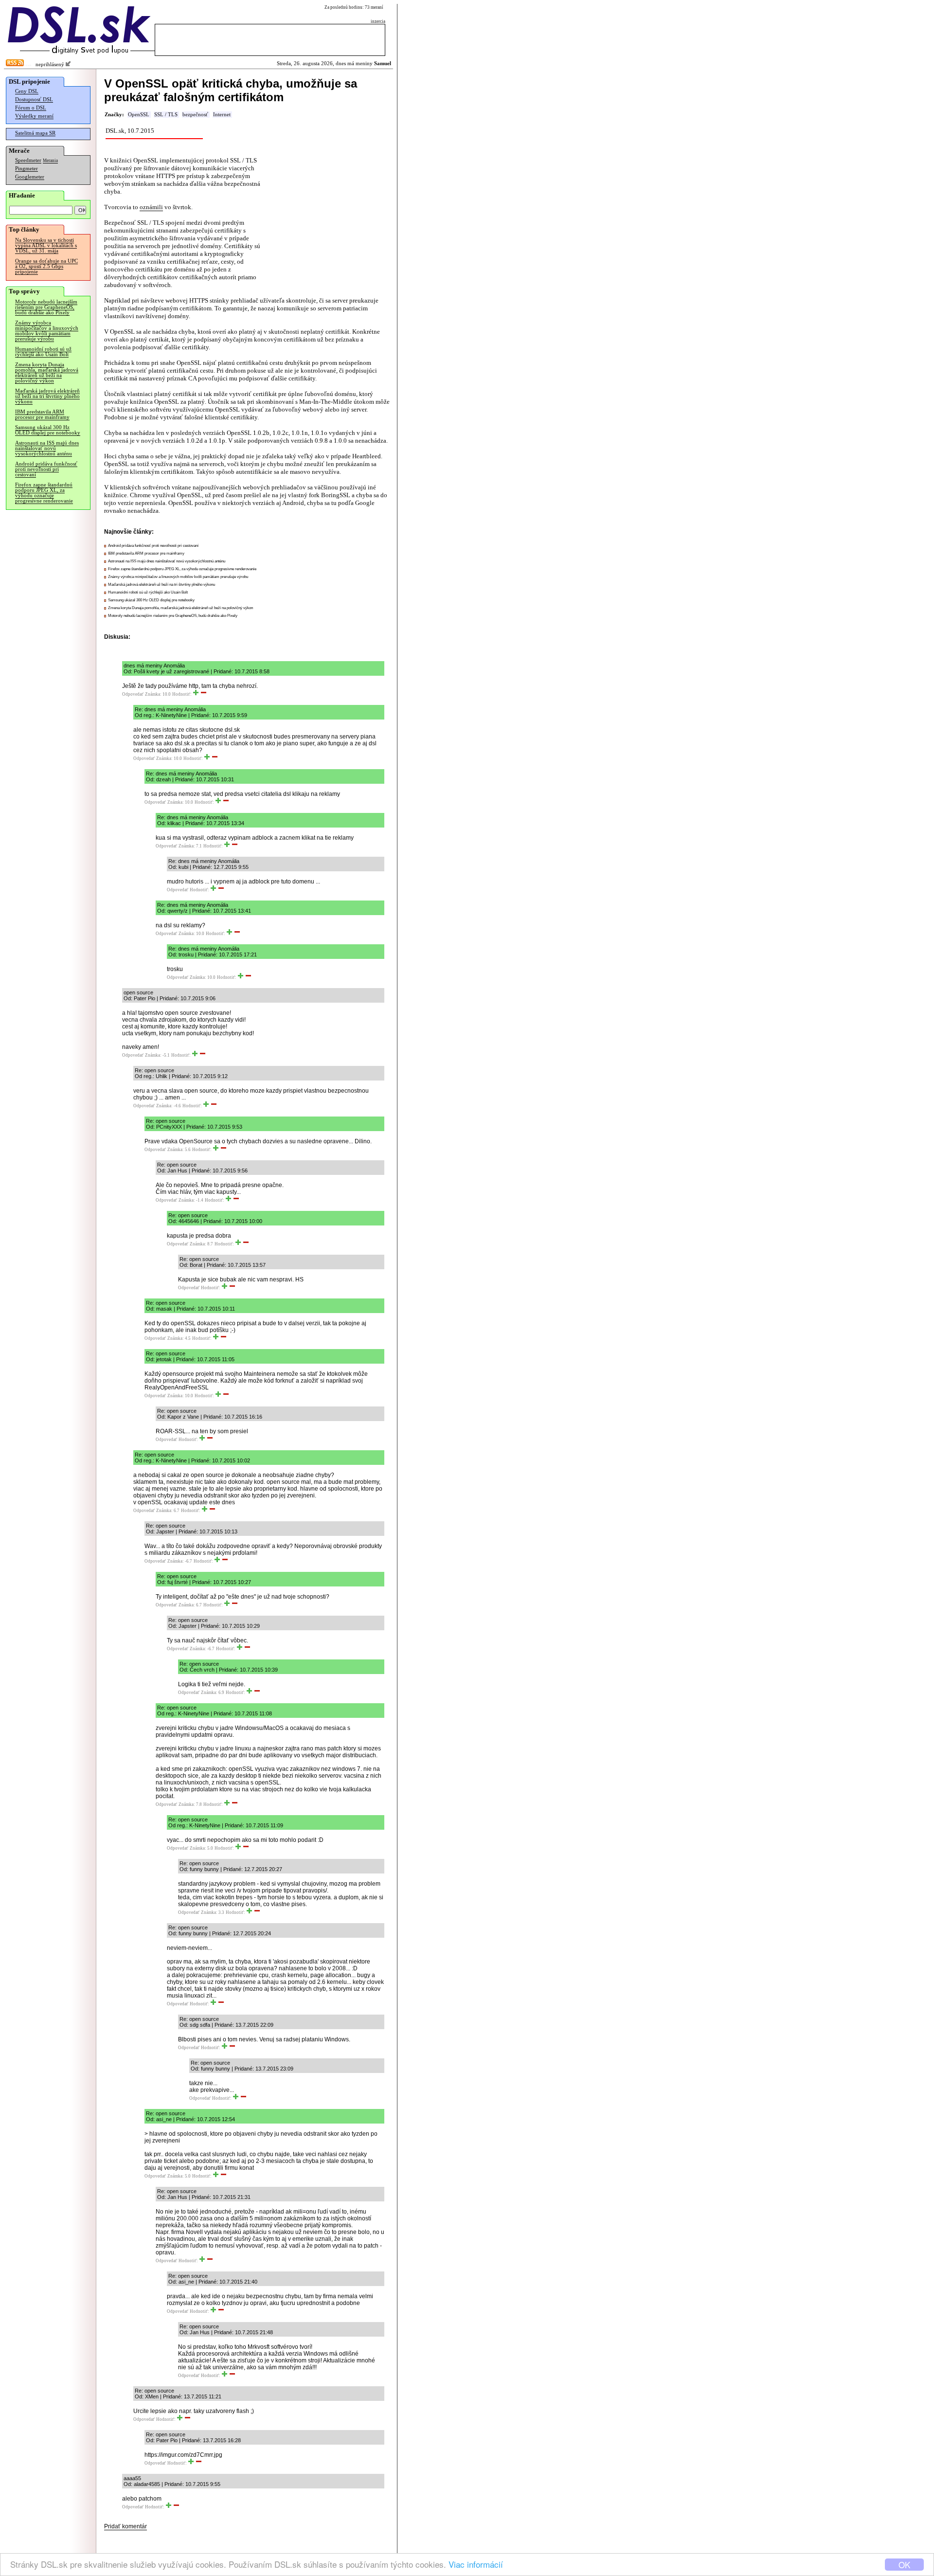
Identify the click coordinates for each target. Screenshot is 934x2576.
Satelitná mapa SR (35, 133)
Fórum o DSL (31, 108)
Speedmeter (28, 160)
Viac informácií (476, 2564)
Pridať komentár (126, 2526)
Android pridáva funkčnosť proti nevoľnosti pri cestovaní (46, 469)
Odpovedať (133, 694)
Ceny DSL (27, 91)
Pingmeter (27, 169)
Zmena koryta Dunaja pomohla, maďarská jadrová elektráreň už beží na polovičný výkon (47, 373)
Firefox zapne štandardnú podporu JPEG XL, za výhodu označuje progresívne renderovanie (44, 493)
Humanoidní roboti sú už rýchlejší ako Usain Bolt (43, 352)
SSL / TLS (166, 115)
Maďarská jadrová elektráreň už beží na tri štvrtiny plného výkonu (47, 396)
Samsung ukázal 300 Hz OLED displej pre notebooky (48, 430)
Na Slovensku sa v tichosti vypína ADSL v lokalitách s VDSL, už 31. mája (46, 245)
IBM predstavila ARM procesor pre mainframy (42, 414)
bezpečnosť (195, 115)
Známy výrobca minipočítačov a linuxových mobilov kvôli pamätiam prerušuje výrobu (47, 331)
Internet (222, 115)
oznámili (151, 207)
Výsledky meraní (34, 116)
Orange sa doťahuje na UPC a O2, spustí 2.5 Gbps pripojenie (46, 266)
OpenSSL (139, 115)
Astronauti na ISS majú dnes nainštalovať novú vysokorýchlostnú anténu (47, 448)
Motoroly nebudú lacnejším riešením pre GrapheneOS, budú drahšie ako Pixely (46, 307)
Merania (50, 161)
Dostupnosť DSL (34, 99)
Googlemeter (30, 177)
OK (904, 2565)
